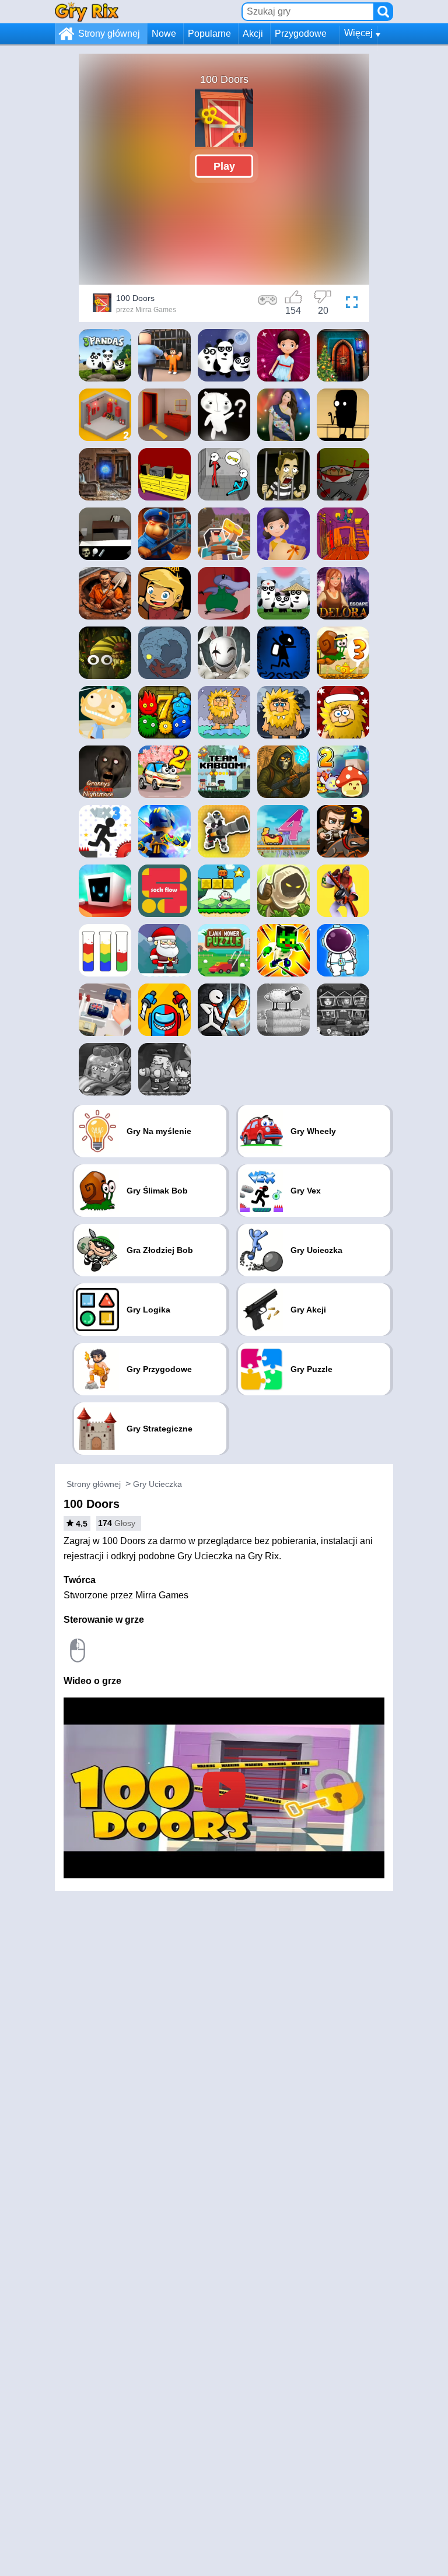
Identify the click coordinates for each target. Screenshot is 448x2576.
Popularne (209, 34)
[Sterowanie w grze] (268, 304)
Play (224, 166)
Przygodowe (301, 34)
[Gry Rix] (87, 11)
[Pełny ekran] (352, 304)
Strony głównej (109, 34)
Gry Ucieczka (157, 1484)
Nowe (164, 34)
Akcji (253, 34)
